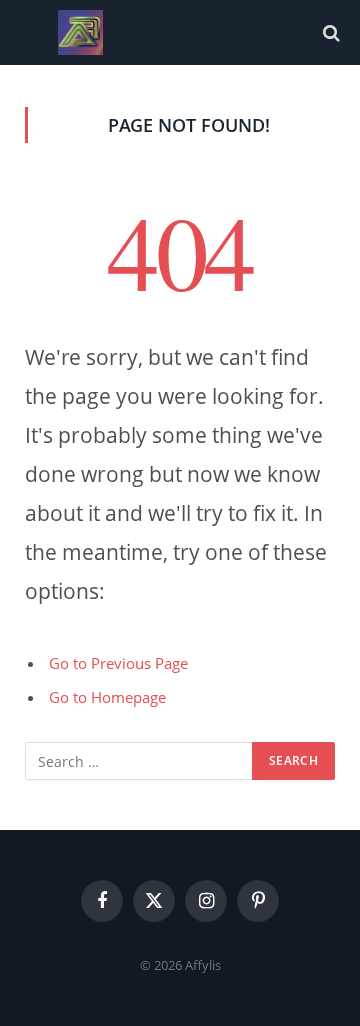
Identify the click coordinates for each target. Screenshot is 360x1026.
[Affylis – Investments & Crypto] (80, 32)
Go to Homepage (107, 697)
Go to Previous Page (118, 663)
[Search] (329, 32)
